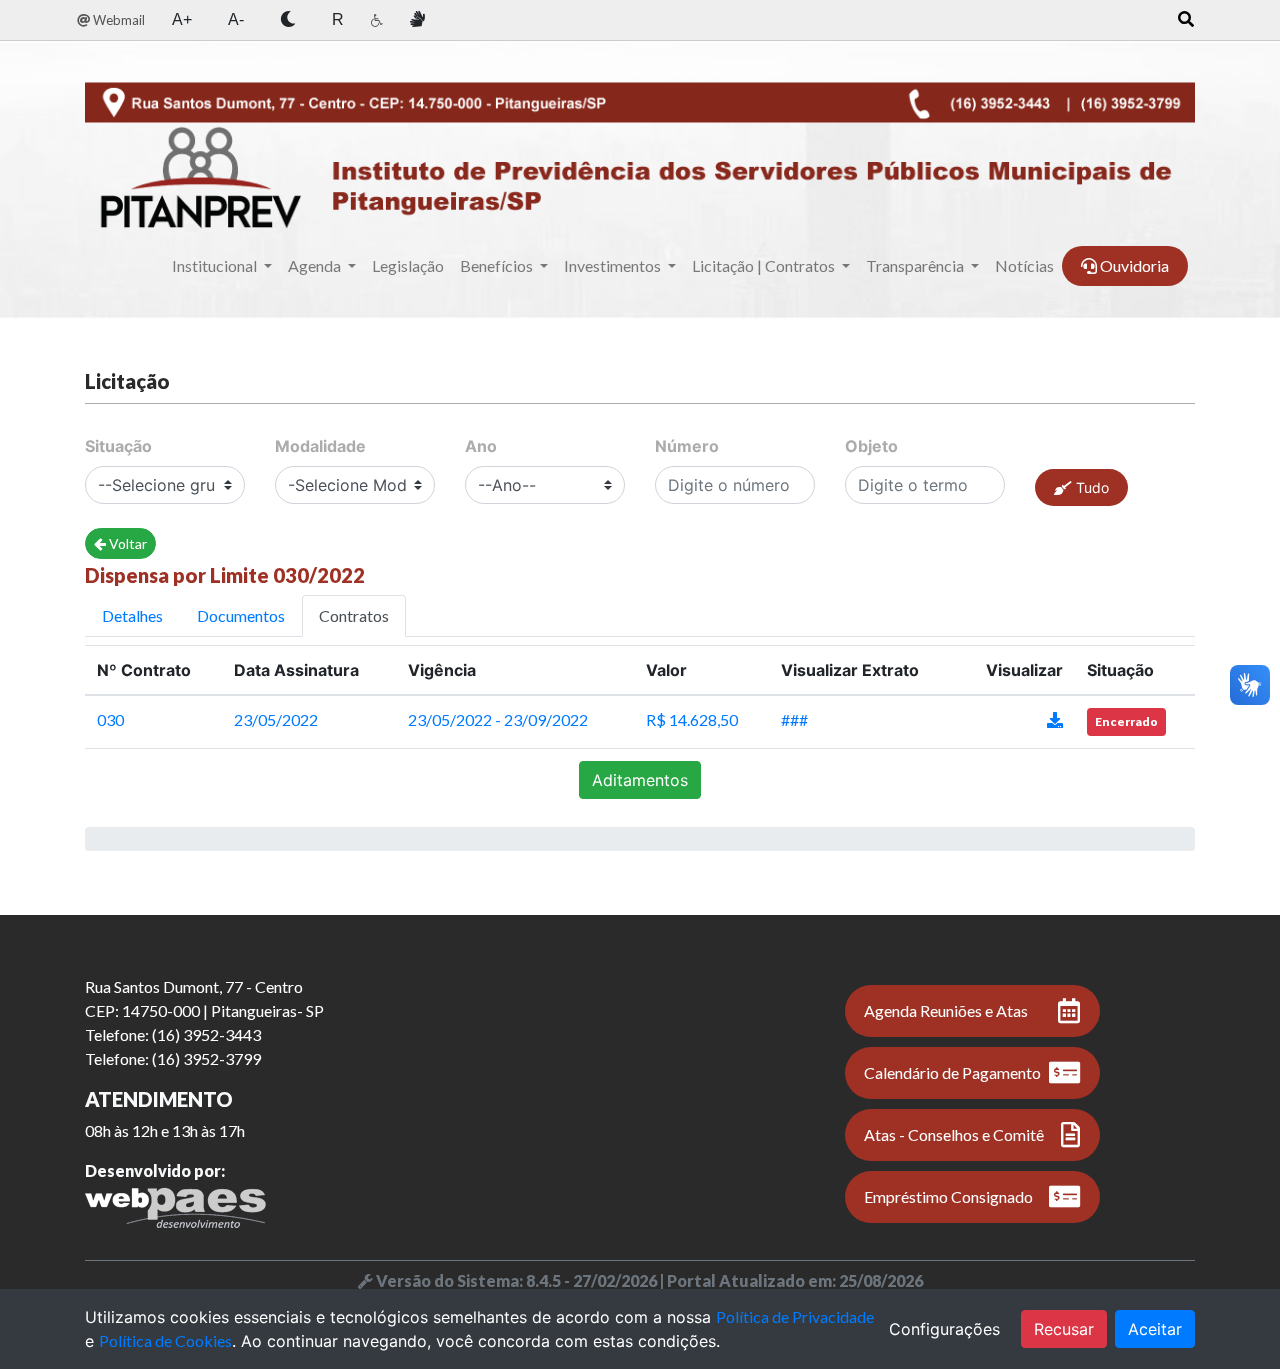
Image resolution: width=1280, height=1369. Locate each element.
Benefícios (498, 265)
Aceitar (1155, 1329)
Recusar (1064, 1329)
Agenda (316, 265)
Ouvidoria (1133, 265)
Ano (481, 446)
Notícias (1024, 265)
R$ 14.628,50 (692, 719)
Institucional (216, 265)
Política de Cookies (165, 1340)
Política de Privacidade (795, 1316)
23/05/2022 (276, 719)
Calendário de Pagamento (952, 1072)
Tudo (1090, 487)
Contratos (354, 615)
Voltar (126, 543)
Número (687, 446)
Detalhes (132, 615)
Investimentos (614, 265)
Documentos (241, 615)
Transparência (916, 265)
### (794, 719)
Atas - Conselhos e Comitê (954, 1134)
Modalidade (320, 446)
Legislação (408, 265)
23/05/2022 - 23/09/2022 (498, 719)
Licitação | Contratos (765, 265)
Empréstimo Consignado (948, 1196)
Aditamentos (640, 780)
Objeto (871, 446)
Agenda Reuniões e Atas (946, 1010)
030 (110, 719)
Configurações (944, 1329)
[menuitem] (111, 20)
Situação (118, 446)
